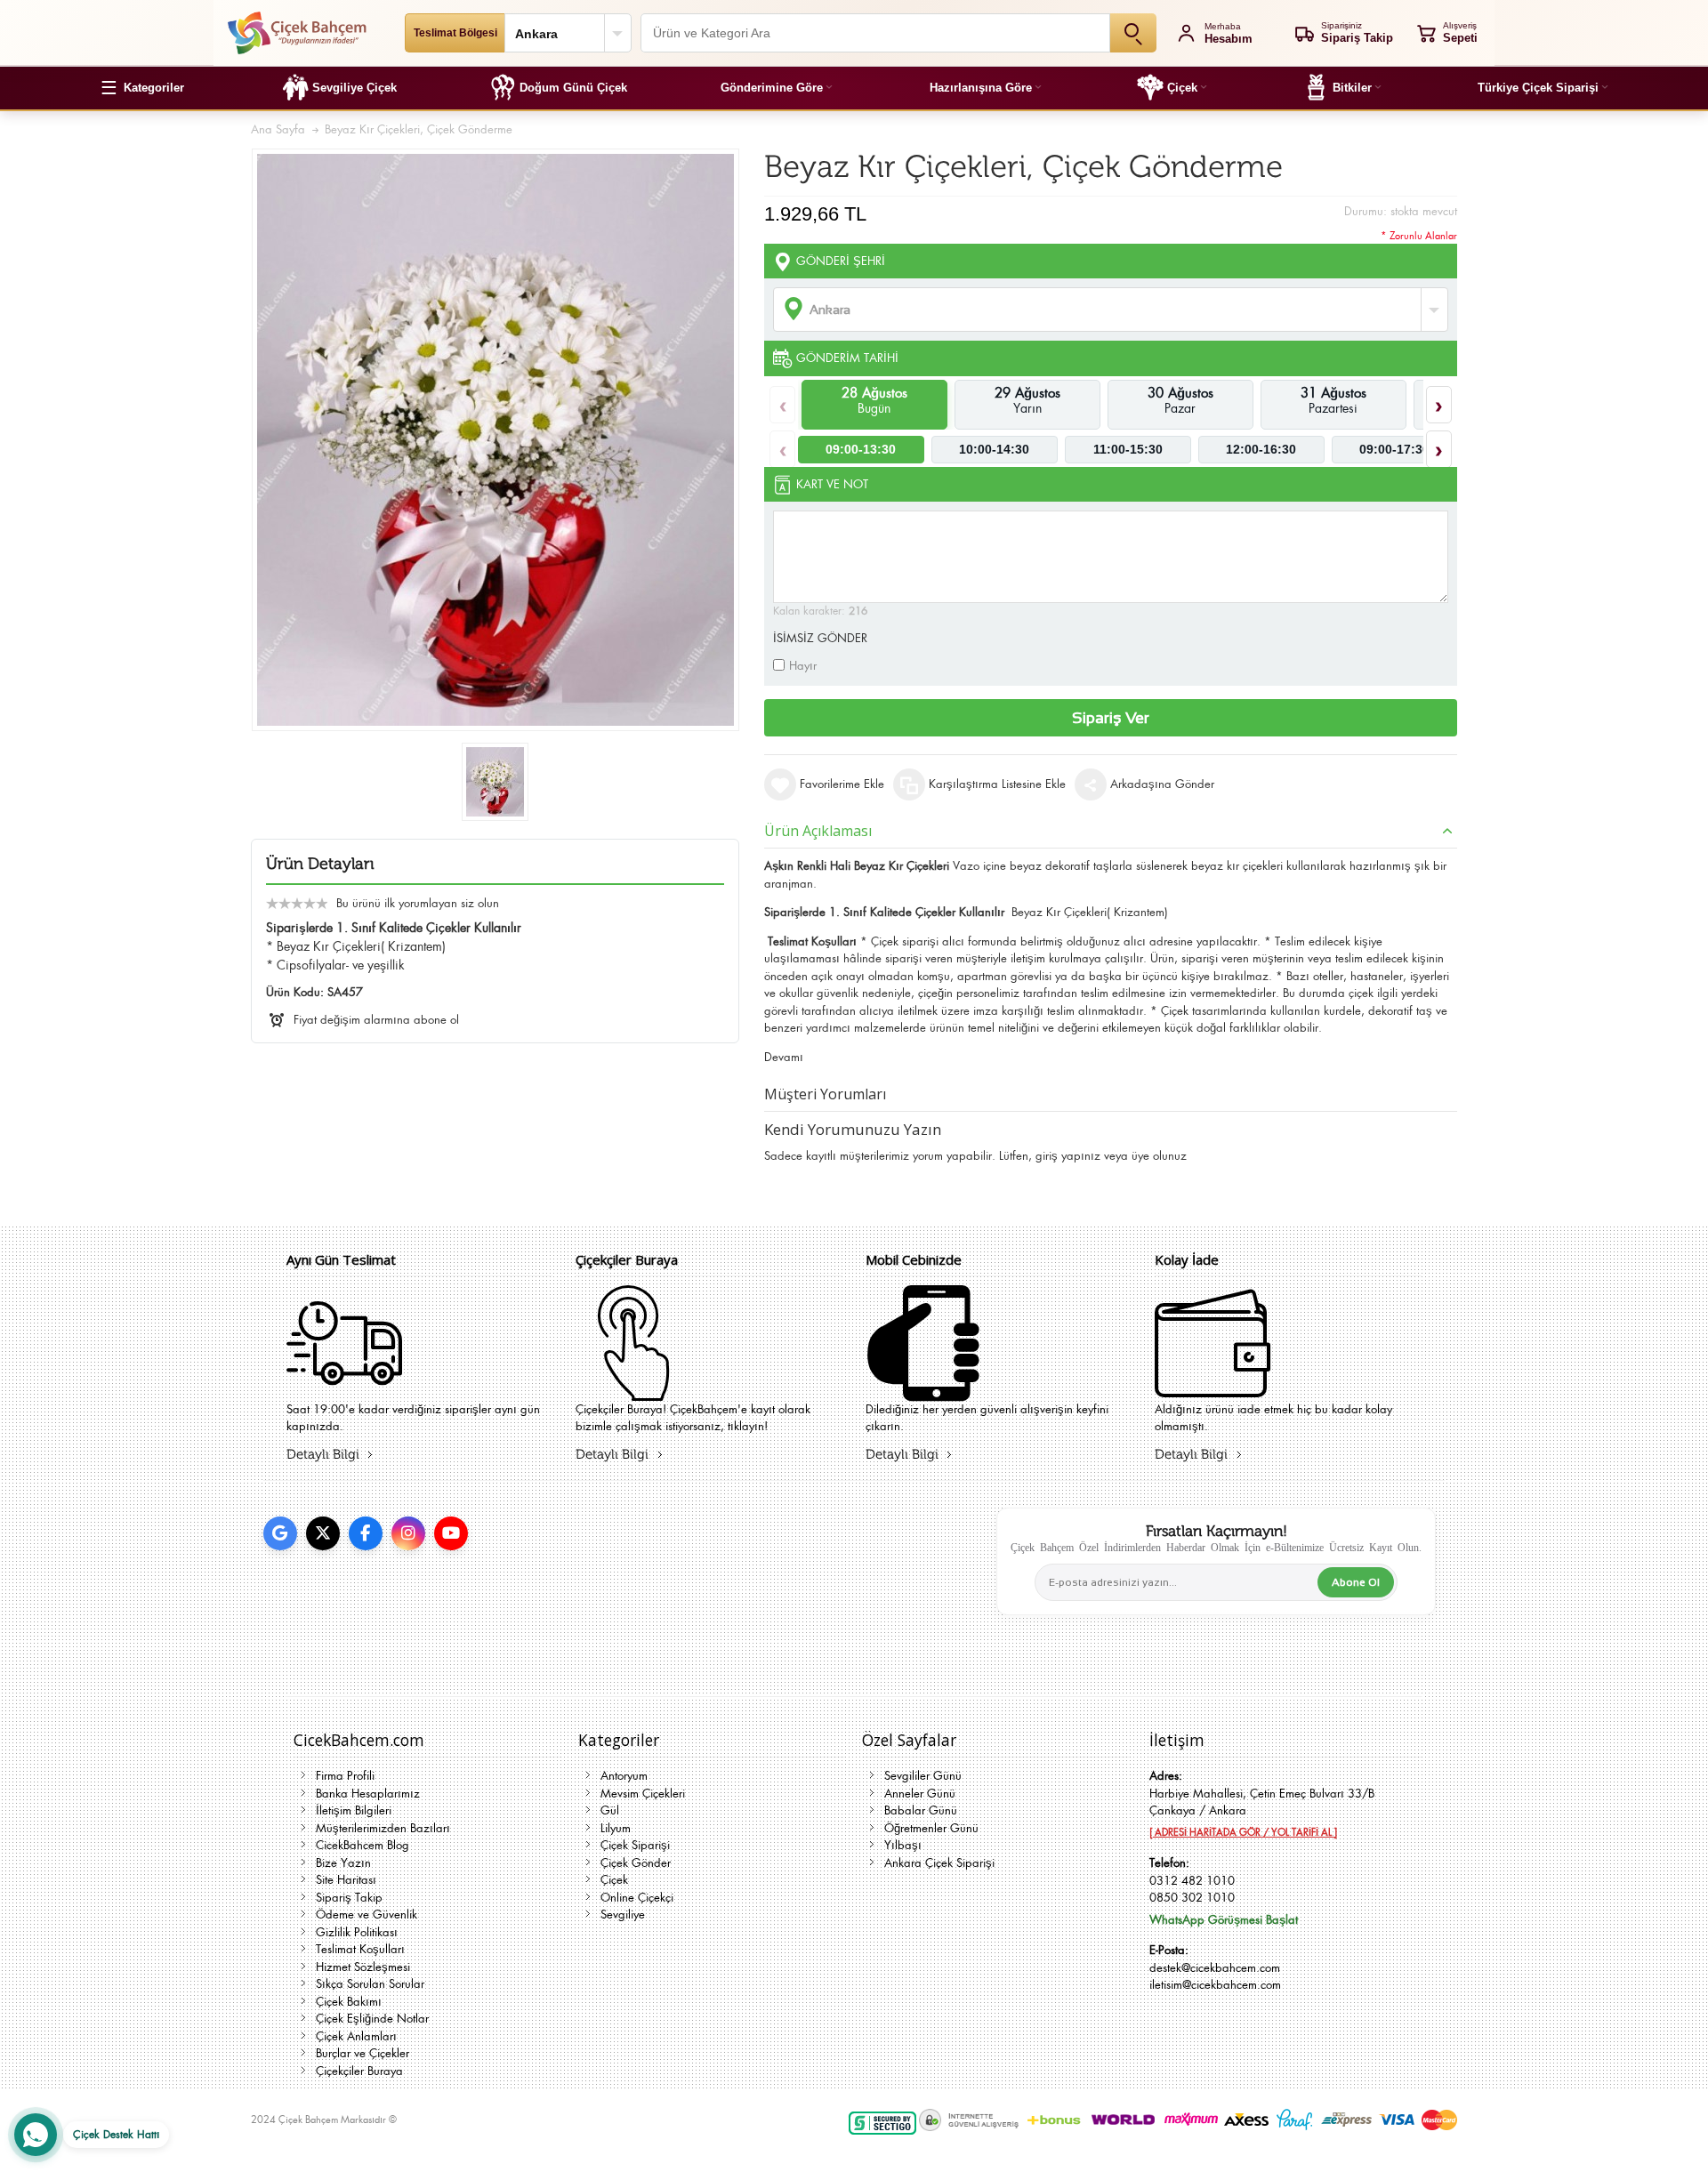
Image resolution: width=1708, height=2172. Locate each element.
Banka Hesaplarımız (368, 1794)
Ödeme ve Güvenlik (367, 1915)
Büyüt (495, 440)
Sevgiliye (623, 1915)
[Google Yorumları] (280, 1533)
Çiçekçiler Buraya (359, 2071)
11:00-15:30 (1128, 449)
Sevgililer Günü (923, 1776)
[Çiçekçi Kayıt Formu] (633, 1390)
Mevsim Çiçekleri (643, 1794)
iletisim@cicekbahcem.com (1215, 1985)
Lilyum (616, 1828)
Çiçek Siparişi (635, 1845)
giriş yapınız (1068, 1156)
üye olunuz (1159, 1156)
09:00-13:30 (861, 449)
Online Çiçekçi (637, 1898)
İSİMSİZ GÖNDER (820, 638)
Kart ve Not (832, 484)
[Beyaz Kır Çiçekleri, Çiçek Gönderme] (495, 782)
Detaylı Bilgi (323, 1455)
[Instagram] (408, 1533)
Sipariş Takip (349, 1898)
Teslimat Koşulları (360, 1949)
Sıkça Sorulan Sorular (370, 1984)
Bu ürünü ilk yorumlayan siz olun (418, 903)
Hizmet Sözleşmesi (363, 1967)
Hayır (803, 666)
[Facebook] (366, 1533)
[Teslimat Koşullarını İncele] (344, 1390)
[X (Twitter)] (323, 1533)
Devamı (784, 1057)
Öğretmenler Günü (931, 1828)
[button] (142, 88)
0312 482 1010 (1192, 1881)
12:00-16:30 (1261, 449)
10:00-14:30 (994, 449)
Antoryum (624, 1776)
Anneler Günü (920, 1794)
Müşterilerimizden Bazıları (383, 1828)
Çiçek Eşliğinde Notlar (372, 2019)
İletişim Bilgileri (354, 1810)
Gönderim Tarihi (847, 358)
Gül (610, 1810)
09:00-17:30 (1394, 449)
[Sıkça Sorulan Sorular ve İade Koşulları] (1213, 1390)
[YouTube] (451, 1533)
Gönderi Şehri (841, 261)
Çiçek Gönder (636, 1863)
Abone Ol (1356, 1582)
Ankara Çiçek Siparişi (939, 1863)
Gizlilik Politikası (357, 1932)
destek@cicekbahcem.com (1215, 1968)
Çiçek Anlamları (356, 2036)
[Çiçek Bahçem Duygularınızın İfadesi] (297, 33)
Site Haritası (346, 1880)
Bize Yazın (343, 1863)
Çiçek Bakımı (349, 2002)
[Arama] (1133, 33)
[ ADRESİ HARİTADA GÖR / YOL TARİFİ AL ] (1243, 1832)
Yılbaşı (903, 1845)
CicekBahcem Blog (363, 1845)
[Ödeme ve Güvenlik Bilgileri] (923, 1390)
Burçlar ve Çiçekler (363, 2053)
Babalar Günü (921, 1810)
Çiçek (614, 1880)
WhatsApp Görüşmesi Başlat (1224, 1920)
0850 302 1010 (1192, 1898)
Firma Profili (345, 1776)
